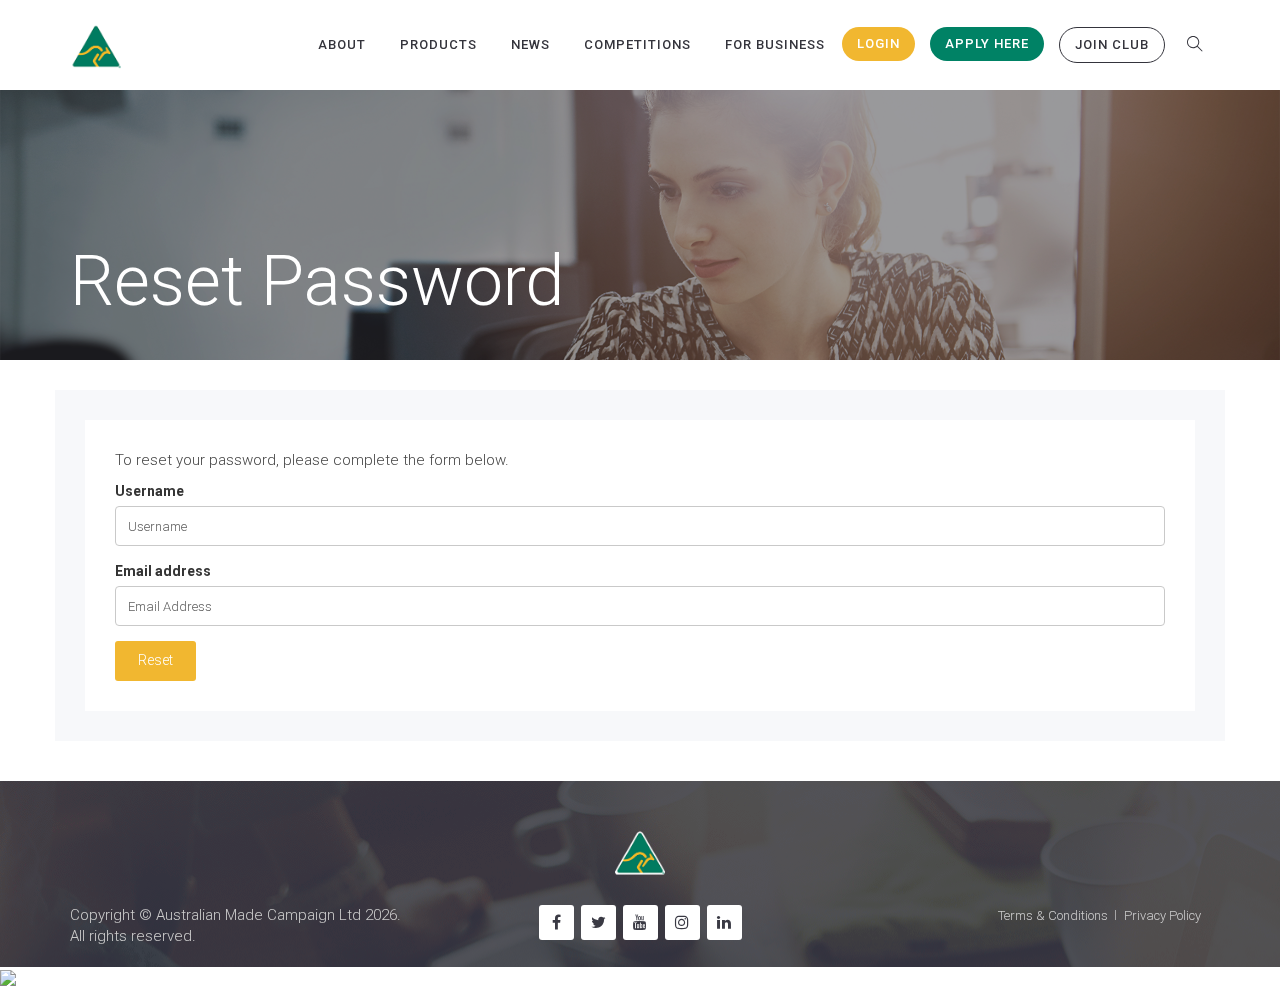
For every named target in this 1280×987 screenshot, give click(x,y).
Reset (155, 660)
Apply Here (987, 43)
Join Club (1112, 44)
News (530, 44)
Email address (163, 571)
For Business (775, 44)
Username (149, 491)
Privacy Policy (1162, 915)
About (342, 44)
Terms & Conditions (1053, 915)
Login (878, 43)
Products (438, 44)
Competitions (637, 44)
